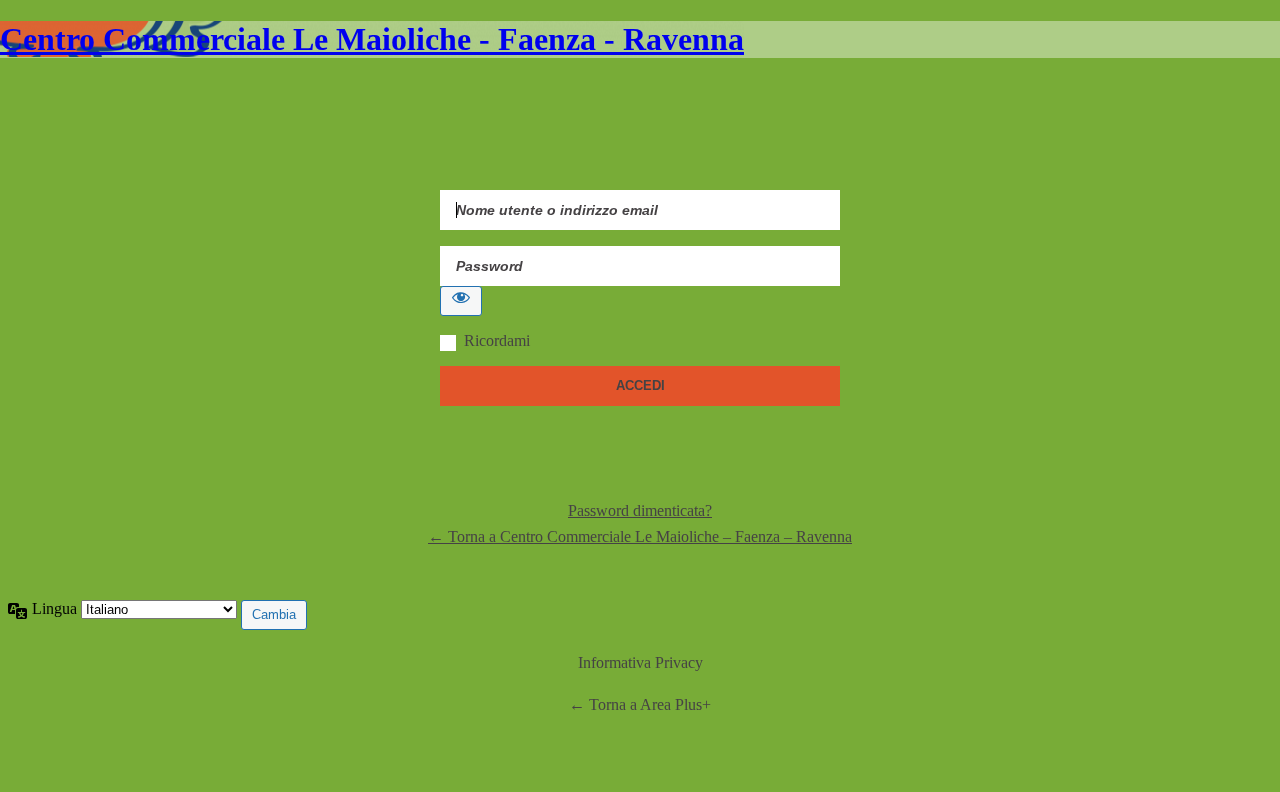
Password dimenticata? (640, 510)
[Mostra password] (461, 301)
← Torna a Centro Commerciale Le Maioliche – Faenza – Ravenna (640, 536)
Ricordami (497, 340)
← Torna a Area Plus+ (640, 704)
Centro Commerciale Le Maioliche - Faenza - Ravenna (372, 39)
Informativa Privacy (640, 662)
